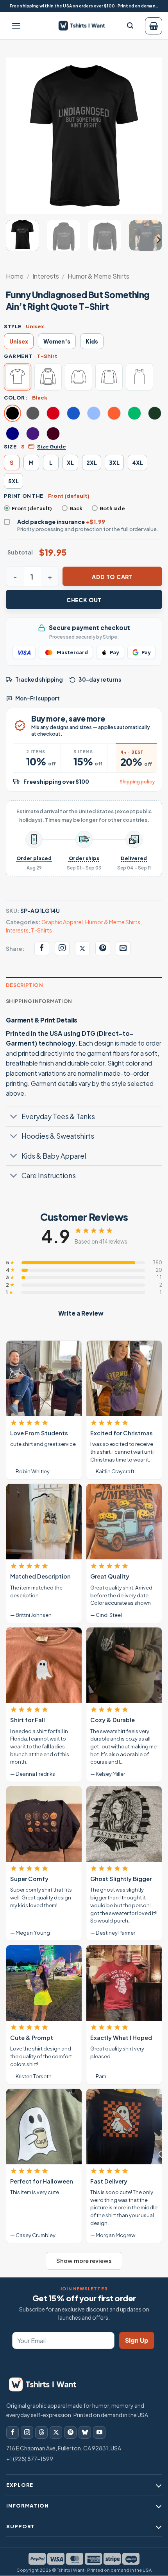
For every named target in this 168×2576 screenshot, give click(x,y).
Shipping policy (137, 782)
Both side (112, 508)
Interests (46, 276)
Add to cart (112, 577)
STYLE (13, 326)
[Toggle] (13, 1117)
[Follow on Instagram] (27, 2432)
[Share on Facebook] (42, 949)
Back (76, 508)
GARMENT (18, 356)
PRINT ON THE (24, 496)
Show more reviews (84, 2261)
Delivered (134, 858)
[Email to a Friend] (123, 949)
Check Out (84, 600)
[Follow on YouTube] (99, 2432)
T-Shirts (41, 930)
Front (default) (32, 508)
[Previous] (19, 136)
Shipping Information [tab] (39, 1001)
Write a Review (81, 1313)
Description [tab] (24, 985)
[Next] (149, 136)
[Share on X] (82, 949)
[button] (16, 26)
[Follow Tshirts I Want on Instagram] (62, 949)
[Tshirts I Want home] (47, 2384)
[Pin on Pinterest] (103, 949)
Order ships (84, 858)
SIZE (10, 446)
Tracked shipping (39, 680)
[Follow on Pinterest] (70, 2432)
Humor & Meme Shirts (98, 276)
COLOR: (16, 398)
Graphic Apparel (62, 922)
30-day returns (100, 680)
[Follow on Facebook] (13, 2432)
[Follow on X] (56, 2432)
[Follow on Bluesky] (85, 2432)
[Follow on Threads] (41, 2432)
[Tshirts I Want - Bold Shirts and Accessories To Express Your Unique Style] (85, 25)
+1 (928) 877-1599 (30, 2459)
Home (15, 276)
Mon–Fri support (38, 698)
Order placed (34, 858)
